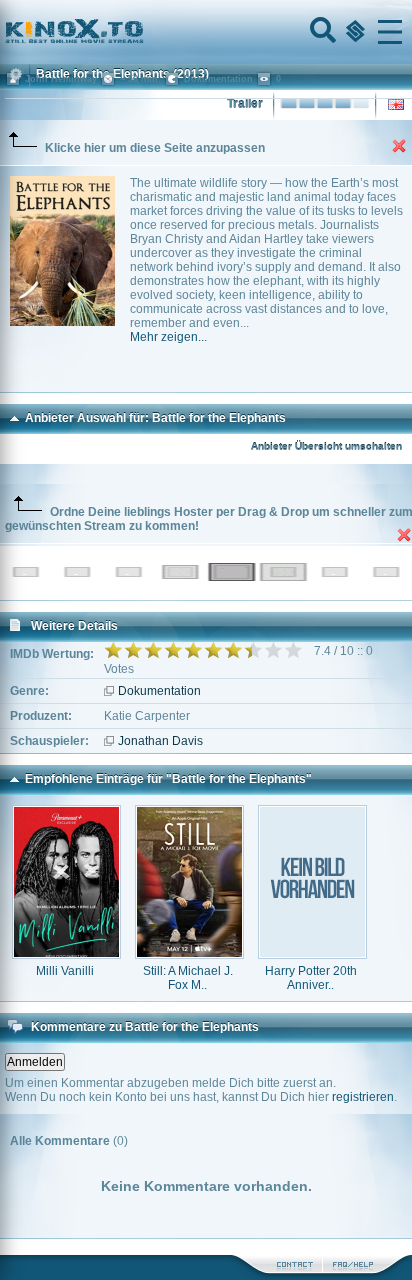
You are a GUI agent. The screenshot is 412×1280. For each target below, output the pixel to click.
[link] (206, 32)
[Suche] (321, 32)
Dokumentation (159, 691)
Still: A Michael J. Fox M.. (188, 978)
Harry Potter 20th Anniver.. (311, 978)
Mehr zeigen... (168, 337)
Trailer (245, 104)
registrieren (363, 1097)
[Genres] (353, 32)
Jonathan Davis (160, 741)
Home (142, 32)
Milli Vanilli (65, 971)
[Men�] (390, 32)
